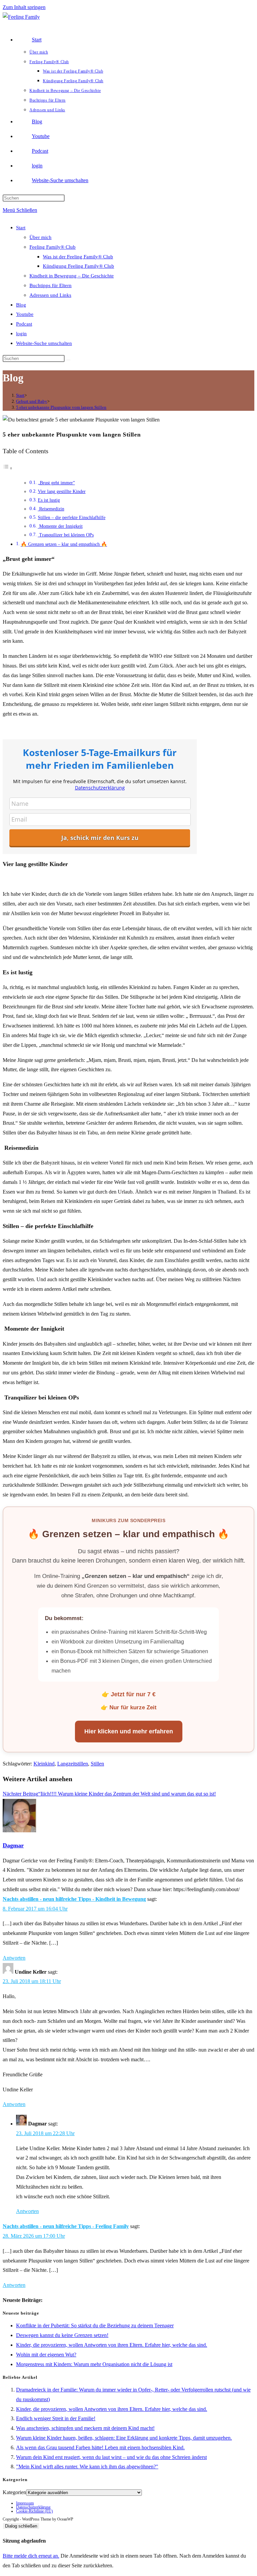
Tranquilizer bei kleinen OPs (66, 535)
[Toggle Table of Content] (8, 468)
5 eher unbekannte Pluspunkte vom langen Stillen (61, 407)
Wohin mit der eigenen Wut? (46, 2355)
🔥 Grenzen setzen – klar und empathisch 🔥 (64, 544)
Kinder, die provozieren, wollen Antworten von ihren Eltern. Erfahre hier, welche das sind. (112, 2345)
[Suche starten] (68, 360)
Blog (21, 305)
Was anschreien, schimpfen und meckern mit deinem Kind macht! (85, 2428)
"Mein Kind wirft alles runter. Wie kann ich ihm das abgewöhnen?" (87, 2467)
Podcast (24, 324)
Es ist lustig (49, 500)
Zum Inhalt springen (24, 7)
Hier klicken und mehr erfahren (129, 1731)
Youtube (25, 314)
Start (21, 228)
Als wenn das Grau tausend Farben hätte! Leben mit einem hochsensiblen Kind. (100, 2447)
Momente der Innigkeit (60, 526)
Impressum (25, 2503)
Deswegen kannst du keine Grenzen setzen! (62, 2335)
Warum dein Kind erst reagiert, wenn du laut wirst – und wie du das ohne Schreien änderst (111, 2457)
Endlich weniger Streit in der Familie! (56, 2418)
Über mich (40, 237)
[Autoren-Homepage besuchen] (19, 1830)
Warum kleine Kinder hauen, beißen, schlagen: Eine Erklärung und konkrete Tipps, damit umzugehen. (124, 2438)
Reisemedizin (51, 509)
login (21, 334)
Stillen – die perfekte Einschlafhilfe (72, 518)
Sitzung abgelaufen (24, 2541)
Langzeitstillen (73, 1764)
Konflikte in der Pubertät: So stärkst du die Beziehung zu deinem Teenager (95, 2325)
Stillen (97, 1764)
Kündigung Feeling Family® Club (78, 266)
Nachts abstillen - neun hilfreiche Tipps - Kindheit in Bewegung (74, 1899)
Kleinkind (44, 1764)
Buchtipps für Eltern (51, 285)
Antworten (14, 1958)
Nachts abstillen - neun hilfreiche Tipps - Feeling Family (66, 2226)
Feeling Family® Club (53, 247)
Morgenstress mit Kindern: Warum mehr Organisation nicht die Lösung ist (94, 2364)
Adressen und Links (50, 295)
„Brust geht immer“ (56, 483)
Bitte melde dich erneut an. (31, 2556)
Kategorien (14, 2492)
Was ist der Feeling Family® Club (78, 257)
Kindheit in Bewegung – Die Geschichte (72, 276)
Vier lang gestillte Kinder (62, 492)
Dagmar (13, 1845)
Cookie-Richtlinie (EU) (34, 2511)
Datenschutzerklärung (33, 2507)
